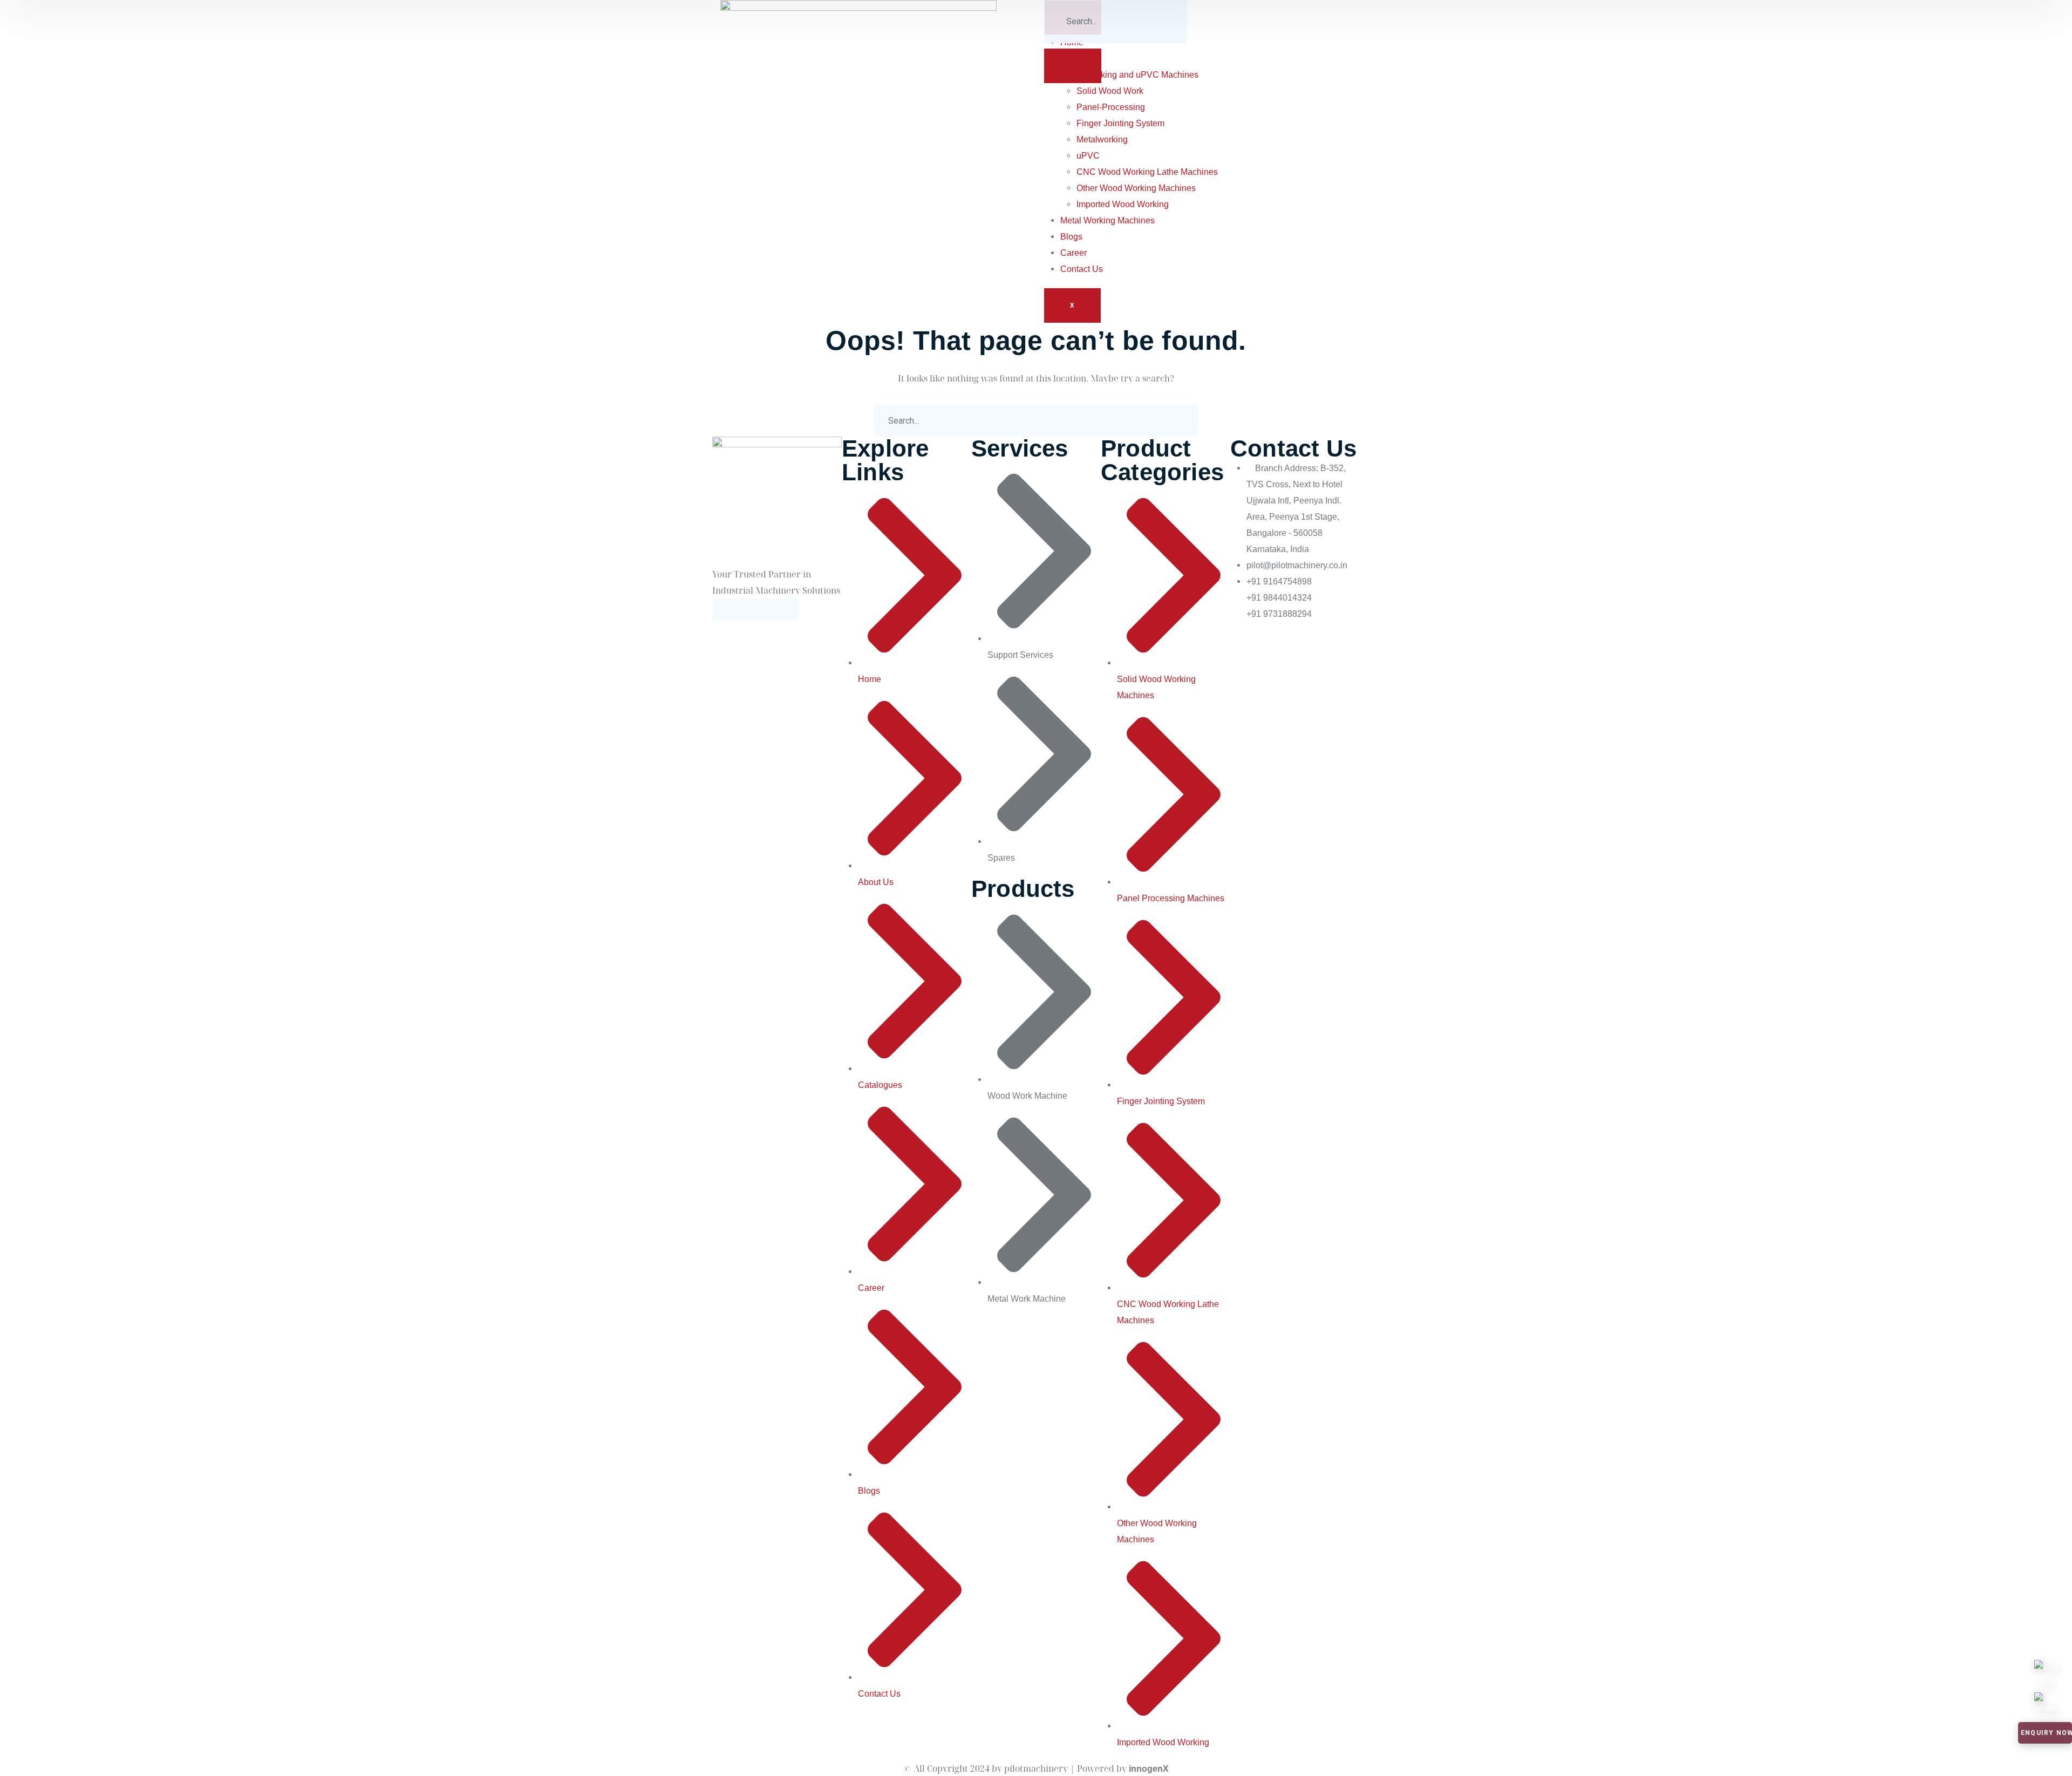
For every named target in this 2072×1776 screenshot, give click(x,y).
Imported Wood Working (1123, 204)
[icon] (723, 609)
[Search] (1073, 66)
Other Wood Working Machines (1136, 188)
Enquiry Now (2046, 1733)
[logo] (858, 137)
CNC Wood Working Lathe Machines (1147, 172)
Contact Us (1082, 269)
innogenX (1149, 1769)
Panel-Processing (1111, 107)
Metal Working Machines (1107, 220)
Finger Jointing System (1120, 123)
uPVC (1088, 156)
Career (1074, 253)
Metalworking (1102, 140)
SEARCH (1182, 420)
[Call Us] (2046, 1668)
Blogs (1071, 237)
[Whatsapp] (2046, 1700)
